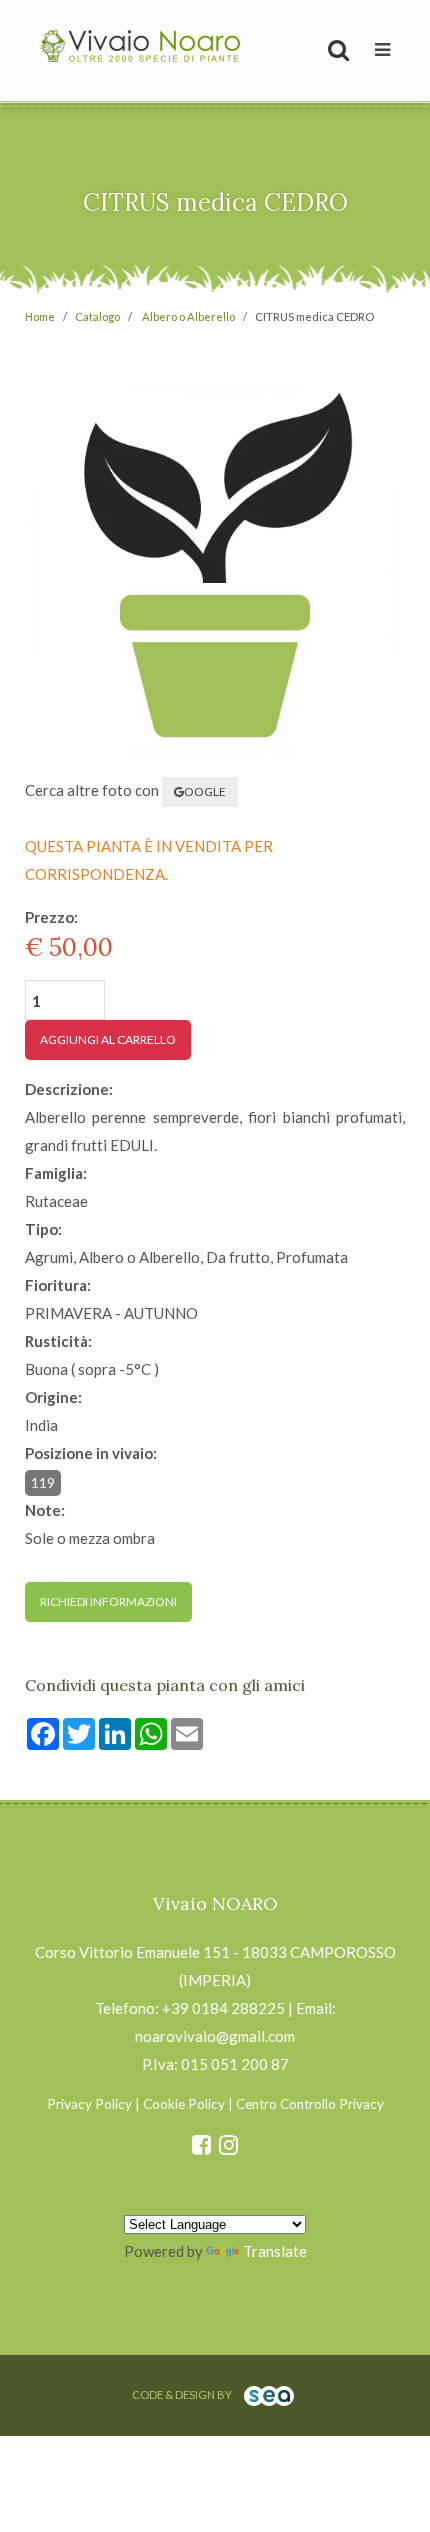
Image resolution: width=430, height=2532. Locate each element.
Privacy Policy (89, 2104)
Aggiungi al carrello (108, 1039)
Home (40, 316)
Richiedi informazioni (108, 1601)
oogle (205, 791)
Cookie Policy (184, 2104)
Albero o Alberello (188, 316)
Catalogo (97, 316)
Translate (275, 2251)
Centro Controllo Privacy (310, 2104)
